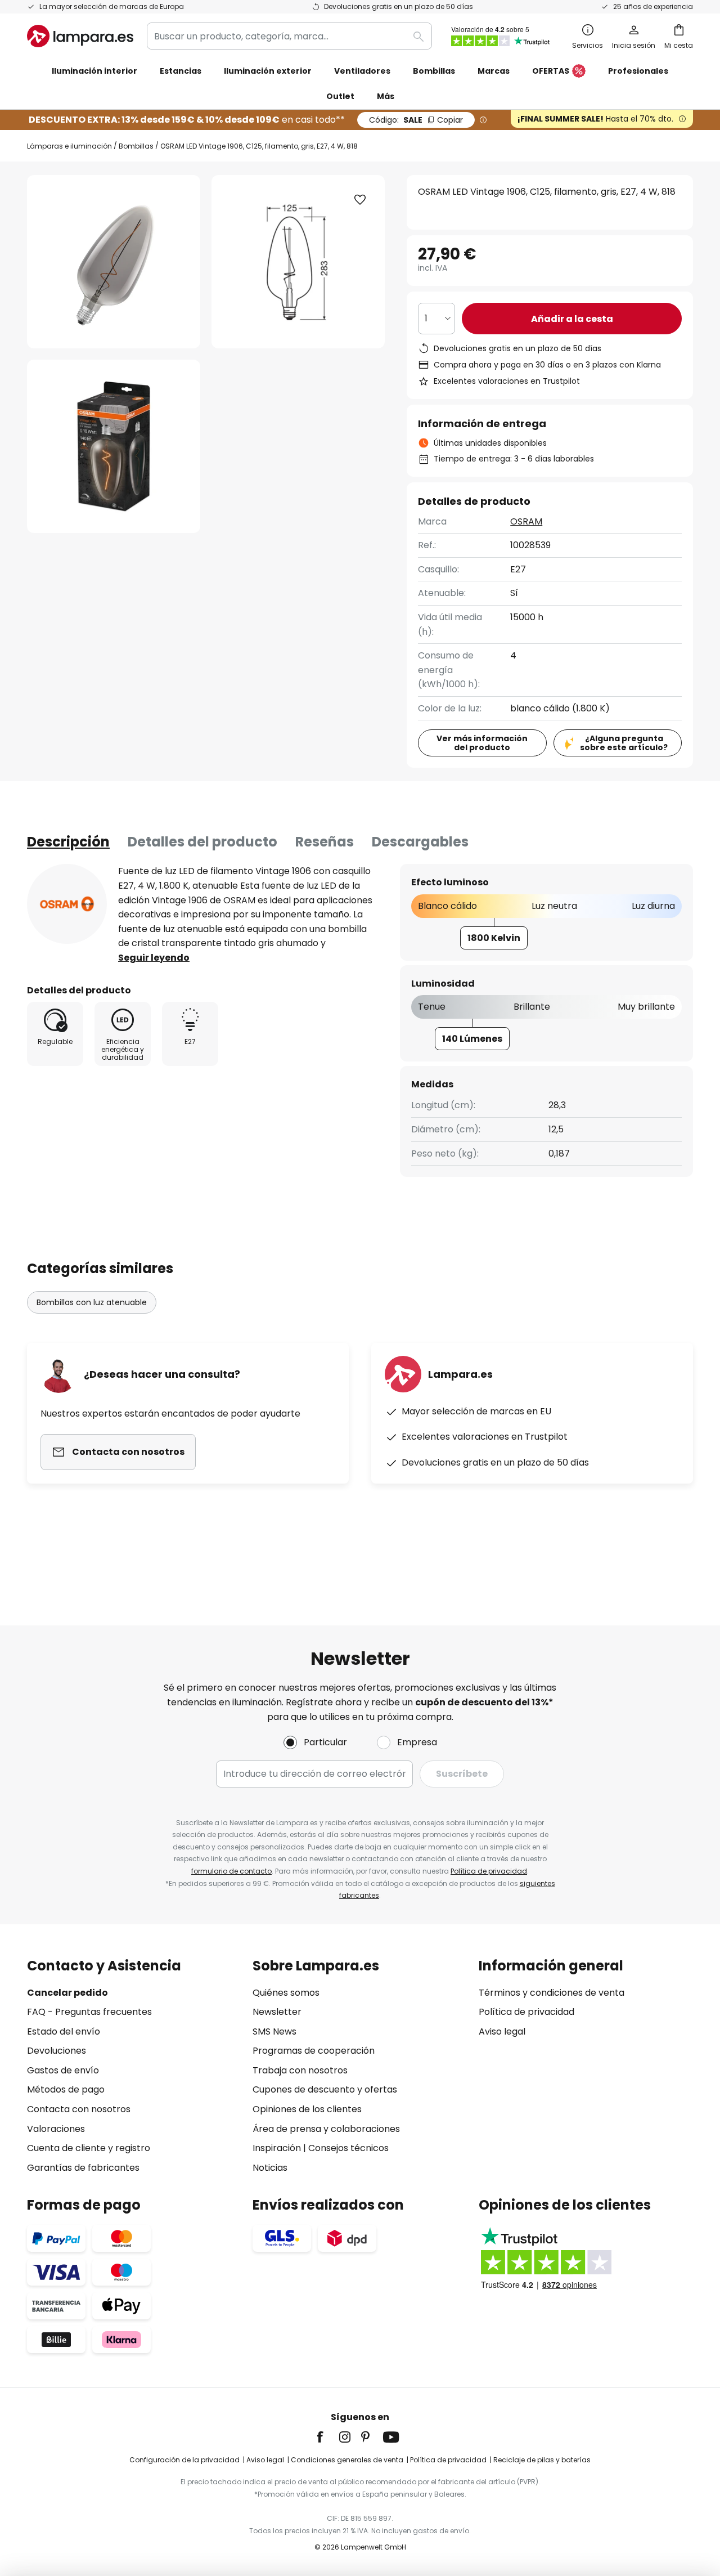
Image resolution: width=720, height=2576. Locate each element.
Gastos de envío (63, 2070)
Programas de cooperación (314, 2051)
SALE (416, 120)
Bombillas (136, 146)
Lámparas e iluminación (69, 146)
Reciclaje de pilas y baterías (542, 2460)
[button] (114, 446)
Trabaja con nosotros (300, 2070)
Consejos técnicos (348, 2148)
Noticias (270, 2168)
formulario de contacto (231, 1871)
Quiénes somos (286, 1993)
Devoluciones (57, 2051)
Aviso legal (502, 2031)
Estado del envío (64, 2031)
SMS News (274, 2031)
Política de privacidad (489, 1871)
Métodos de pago (66, 2089)
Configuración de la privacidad (184, 2460)
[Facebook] (327, 2437)
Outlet (340, 96)
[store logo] (80, 36)
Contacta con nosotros (79, 2109)
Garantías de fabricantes (83, 2168)
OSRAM (526, 521)
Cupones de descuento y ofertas (325, 2089)
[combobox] (289, 36)
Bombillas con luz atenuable (92, 1302)
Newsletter (277, 2012)
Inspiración (277, 2148)
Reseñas (325, 842)
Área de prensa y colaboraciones (326, 2129)
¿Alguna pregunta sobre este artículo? (624, 743)
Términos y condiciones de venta (552, 1993)
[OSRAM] (67, 904)
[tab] (68, 842)
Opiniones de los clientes (307, 2109)
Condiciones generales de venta (347, 2460)
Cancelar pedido (67, 1993)
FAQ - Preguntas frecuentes (89, 2012)
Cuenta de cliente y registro (89, 2148)
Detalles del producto (202, 842)
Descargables (420, 842)
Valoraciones (56, 2129)
